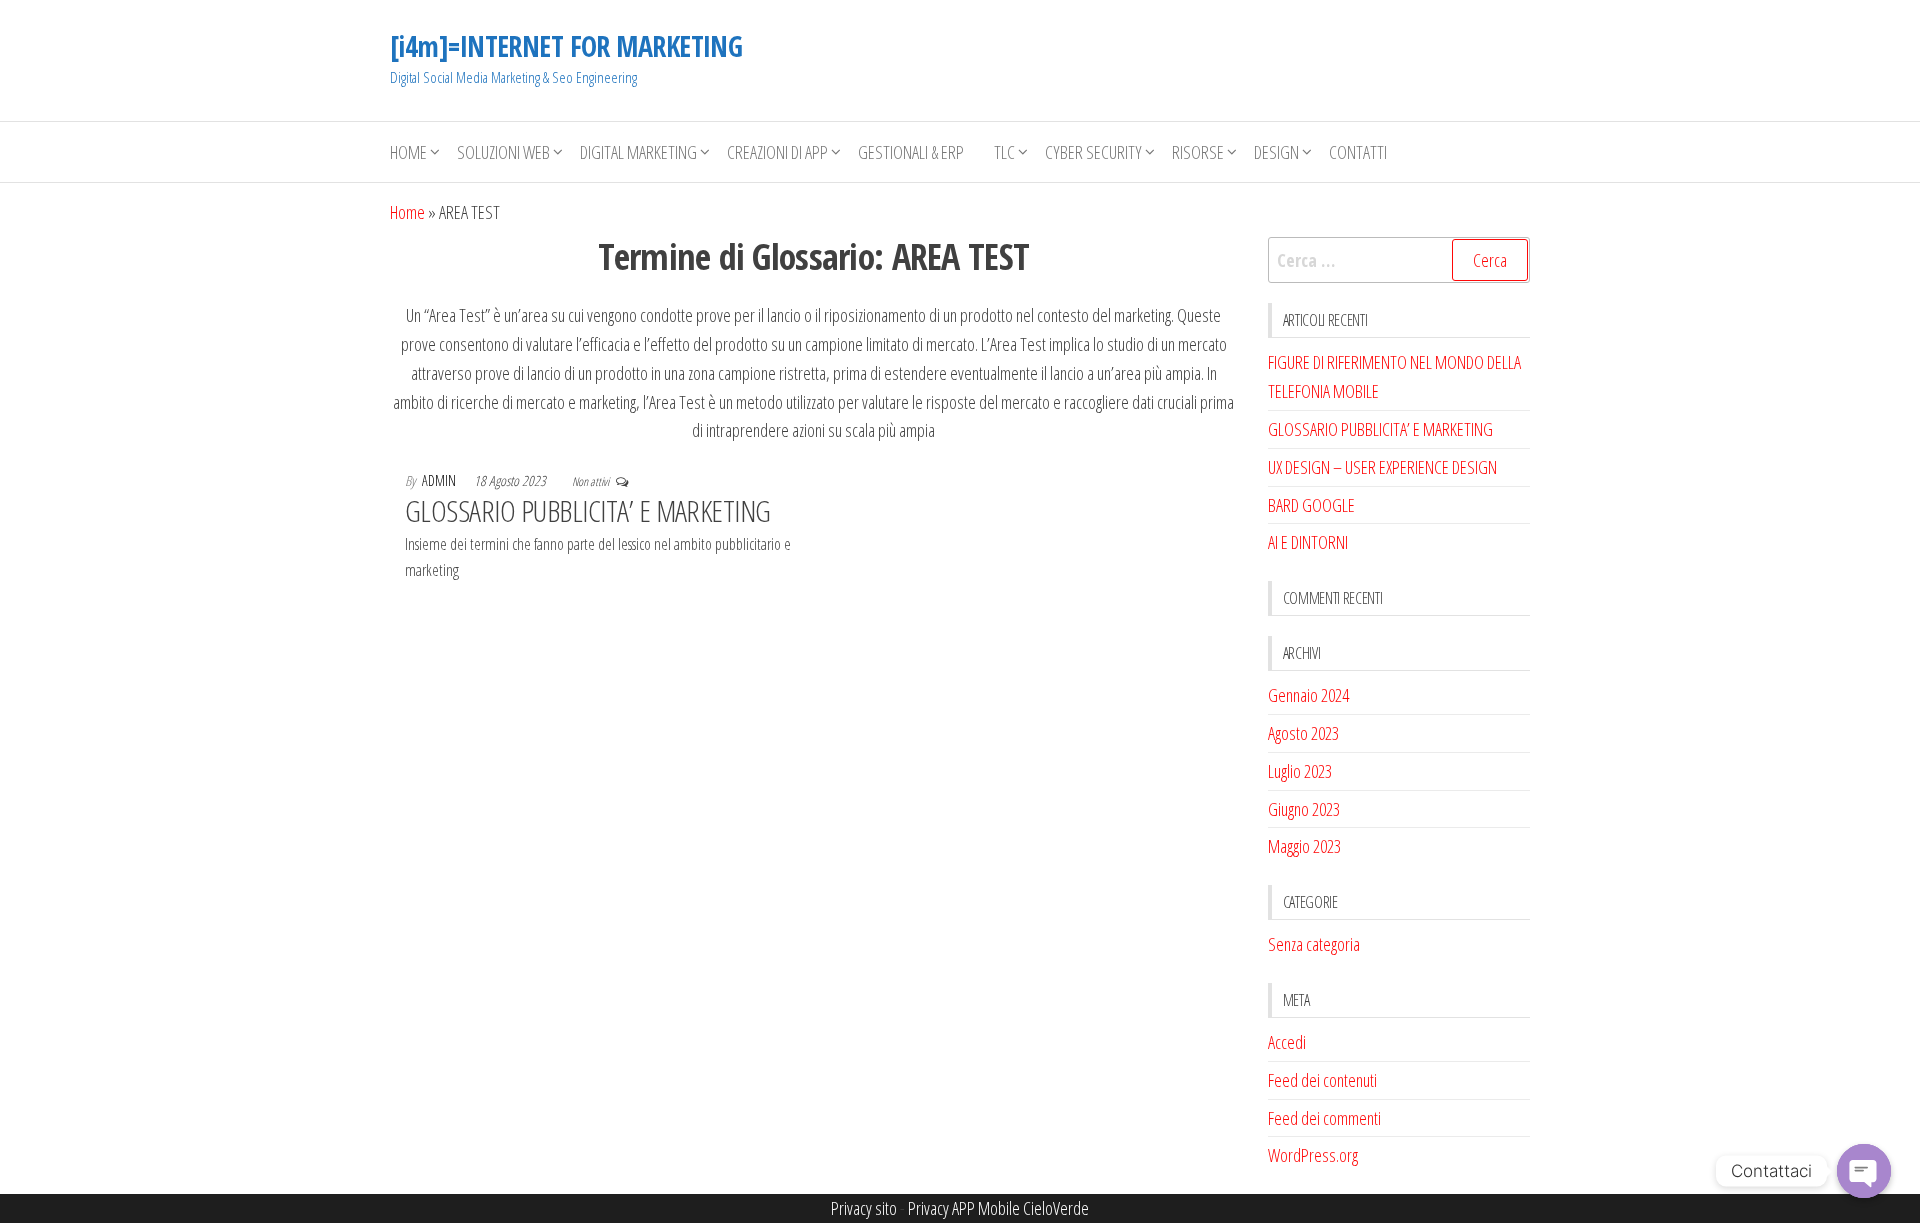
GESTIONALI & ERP (911, 152)
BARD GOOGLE (1311, 505)
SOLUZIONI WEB (503, 152)
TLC (1004, 152)
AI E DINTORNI (1308, 542)
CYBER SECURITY (1093, 152)
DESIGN (1276, 152)
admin (440, 480)
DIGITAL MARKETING (638, 152)
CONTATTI (1358, 152)
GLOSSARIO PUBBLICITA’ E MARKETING (588, 510)
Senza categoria (1314, 944)
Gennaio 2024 (1308, 695)
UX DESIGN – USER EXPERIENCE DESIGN (1382, 467)
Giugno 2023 (1304, 809)
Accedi (1287, 1042)
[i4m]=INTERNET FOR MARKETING (566, 46)
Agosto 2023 (1303, 733)
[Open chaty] (1864, 1171)
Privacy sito (864, 1208)
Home (408, 152)
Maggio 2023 (1304, 846)
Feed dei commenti (1324, 1118)
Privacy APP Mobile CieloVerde (998, 1208)
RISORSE (1198, 152)
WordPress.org (1313, 1155)
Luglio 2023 (1300, 771)
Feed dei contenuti (1322, 1080)
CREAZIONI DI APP (777, 152)
